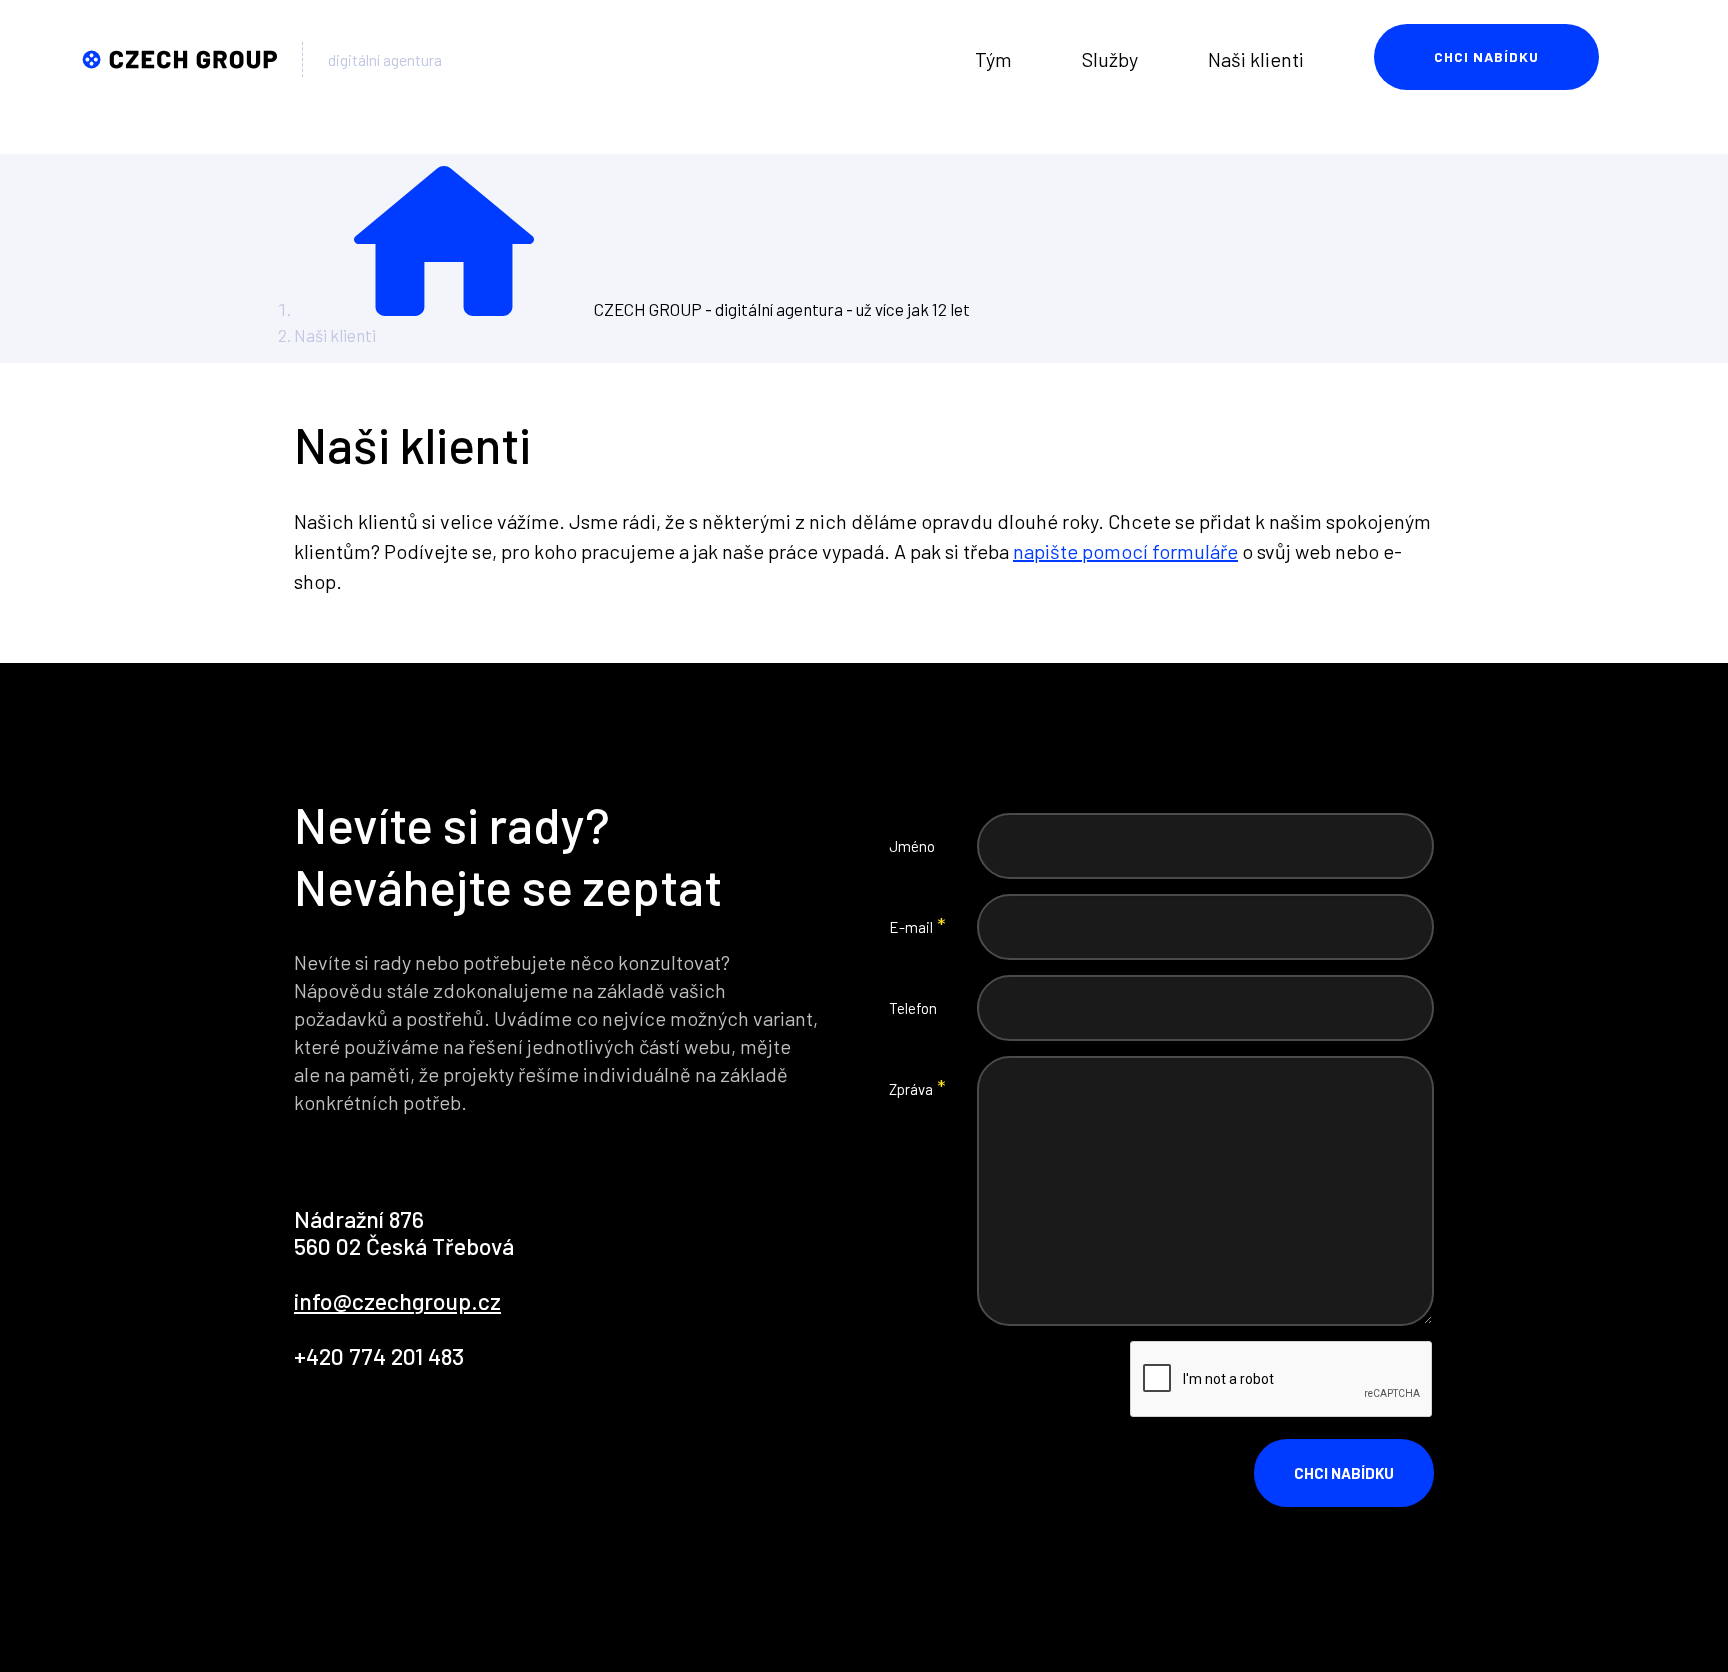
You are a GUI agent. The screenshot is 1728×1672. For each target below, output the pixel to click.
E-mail (911, 927)
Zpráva (911, 1089)
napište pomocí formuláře (1125, 551)
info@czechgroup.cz (397, 1301)
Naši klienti (1256, 59)
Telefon (913, 1008)
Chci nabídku (1486, 56)
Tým (993, 59)
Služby (1110, 59)
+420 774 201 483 (379, 1356)
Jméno (912, 846)
